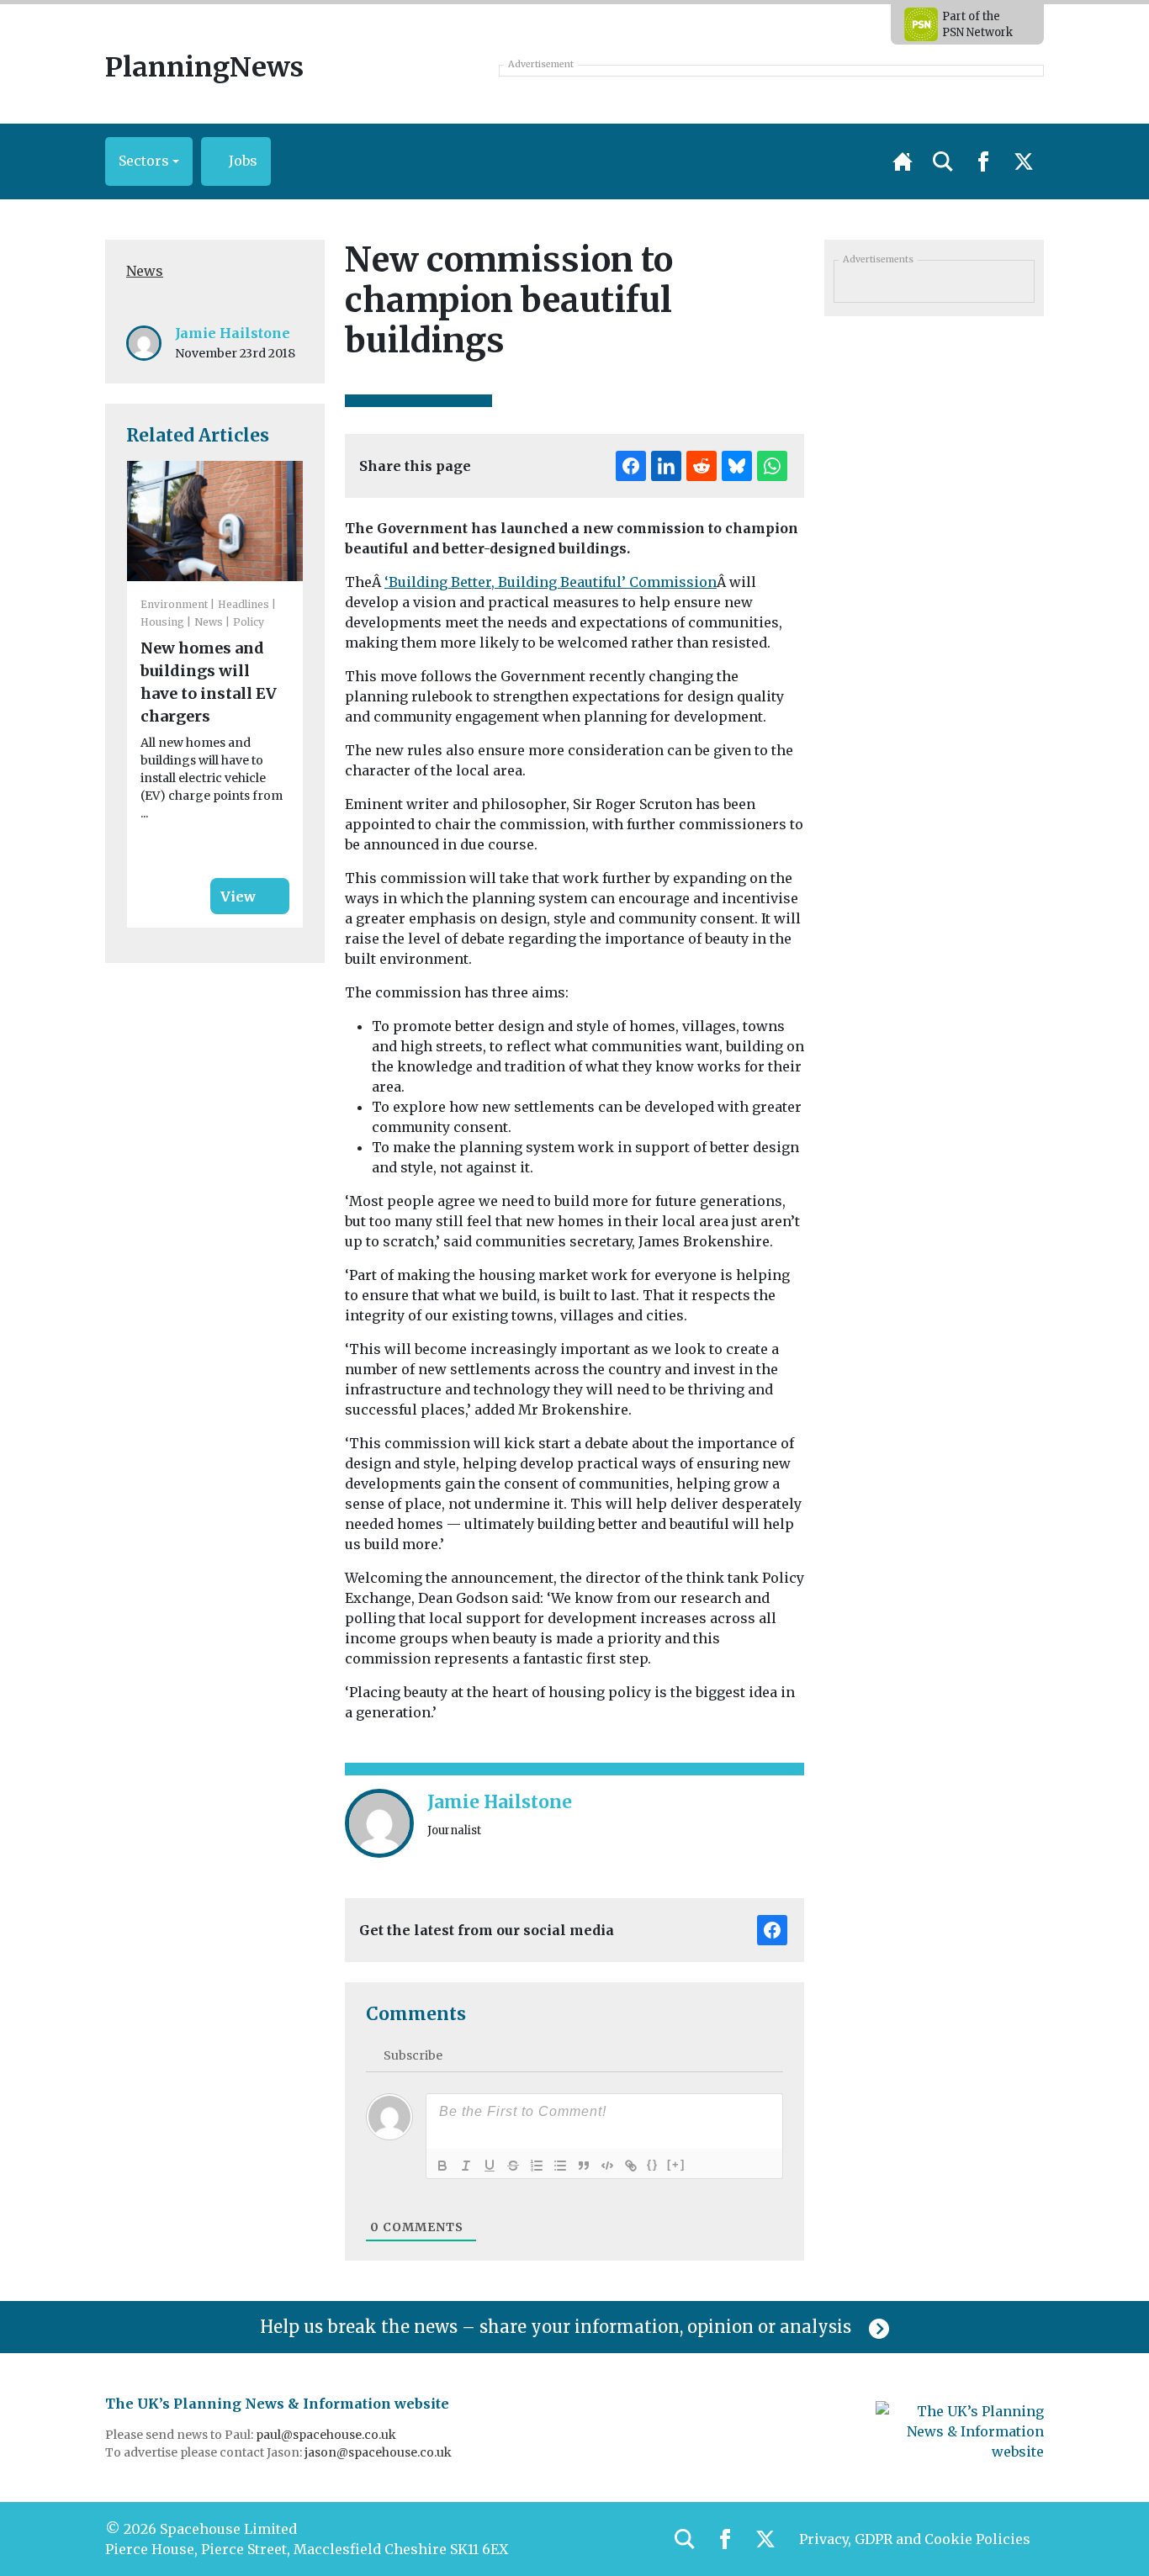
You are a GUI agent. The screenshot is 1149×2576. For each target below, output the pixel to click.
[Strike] (513, 2166)
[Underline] (490, 2166)
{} (653, 2164)
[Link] (631, 2166)
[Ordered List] (537, 2166)
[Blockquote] (584, 2166)
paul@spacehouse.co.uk (327, 2435)
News (145, 271)
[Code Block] (607, 2166)
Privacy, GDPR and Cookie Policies (915, 2539)
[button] (149, 161)
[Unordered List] (560, 2166)
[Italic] (466, 2166)
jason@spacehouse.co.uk (379, 2452)
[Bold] (442, 2166)
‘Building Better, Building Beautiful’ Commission (551, 582)
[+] (676, 2164)
